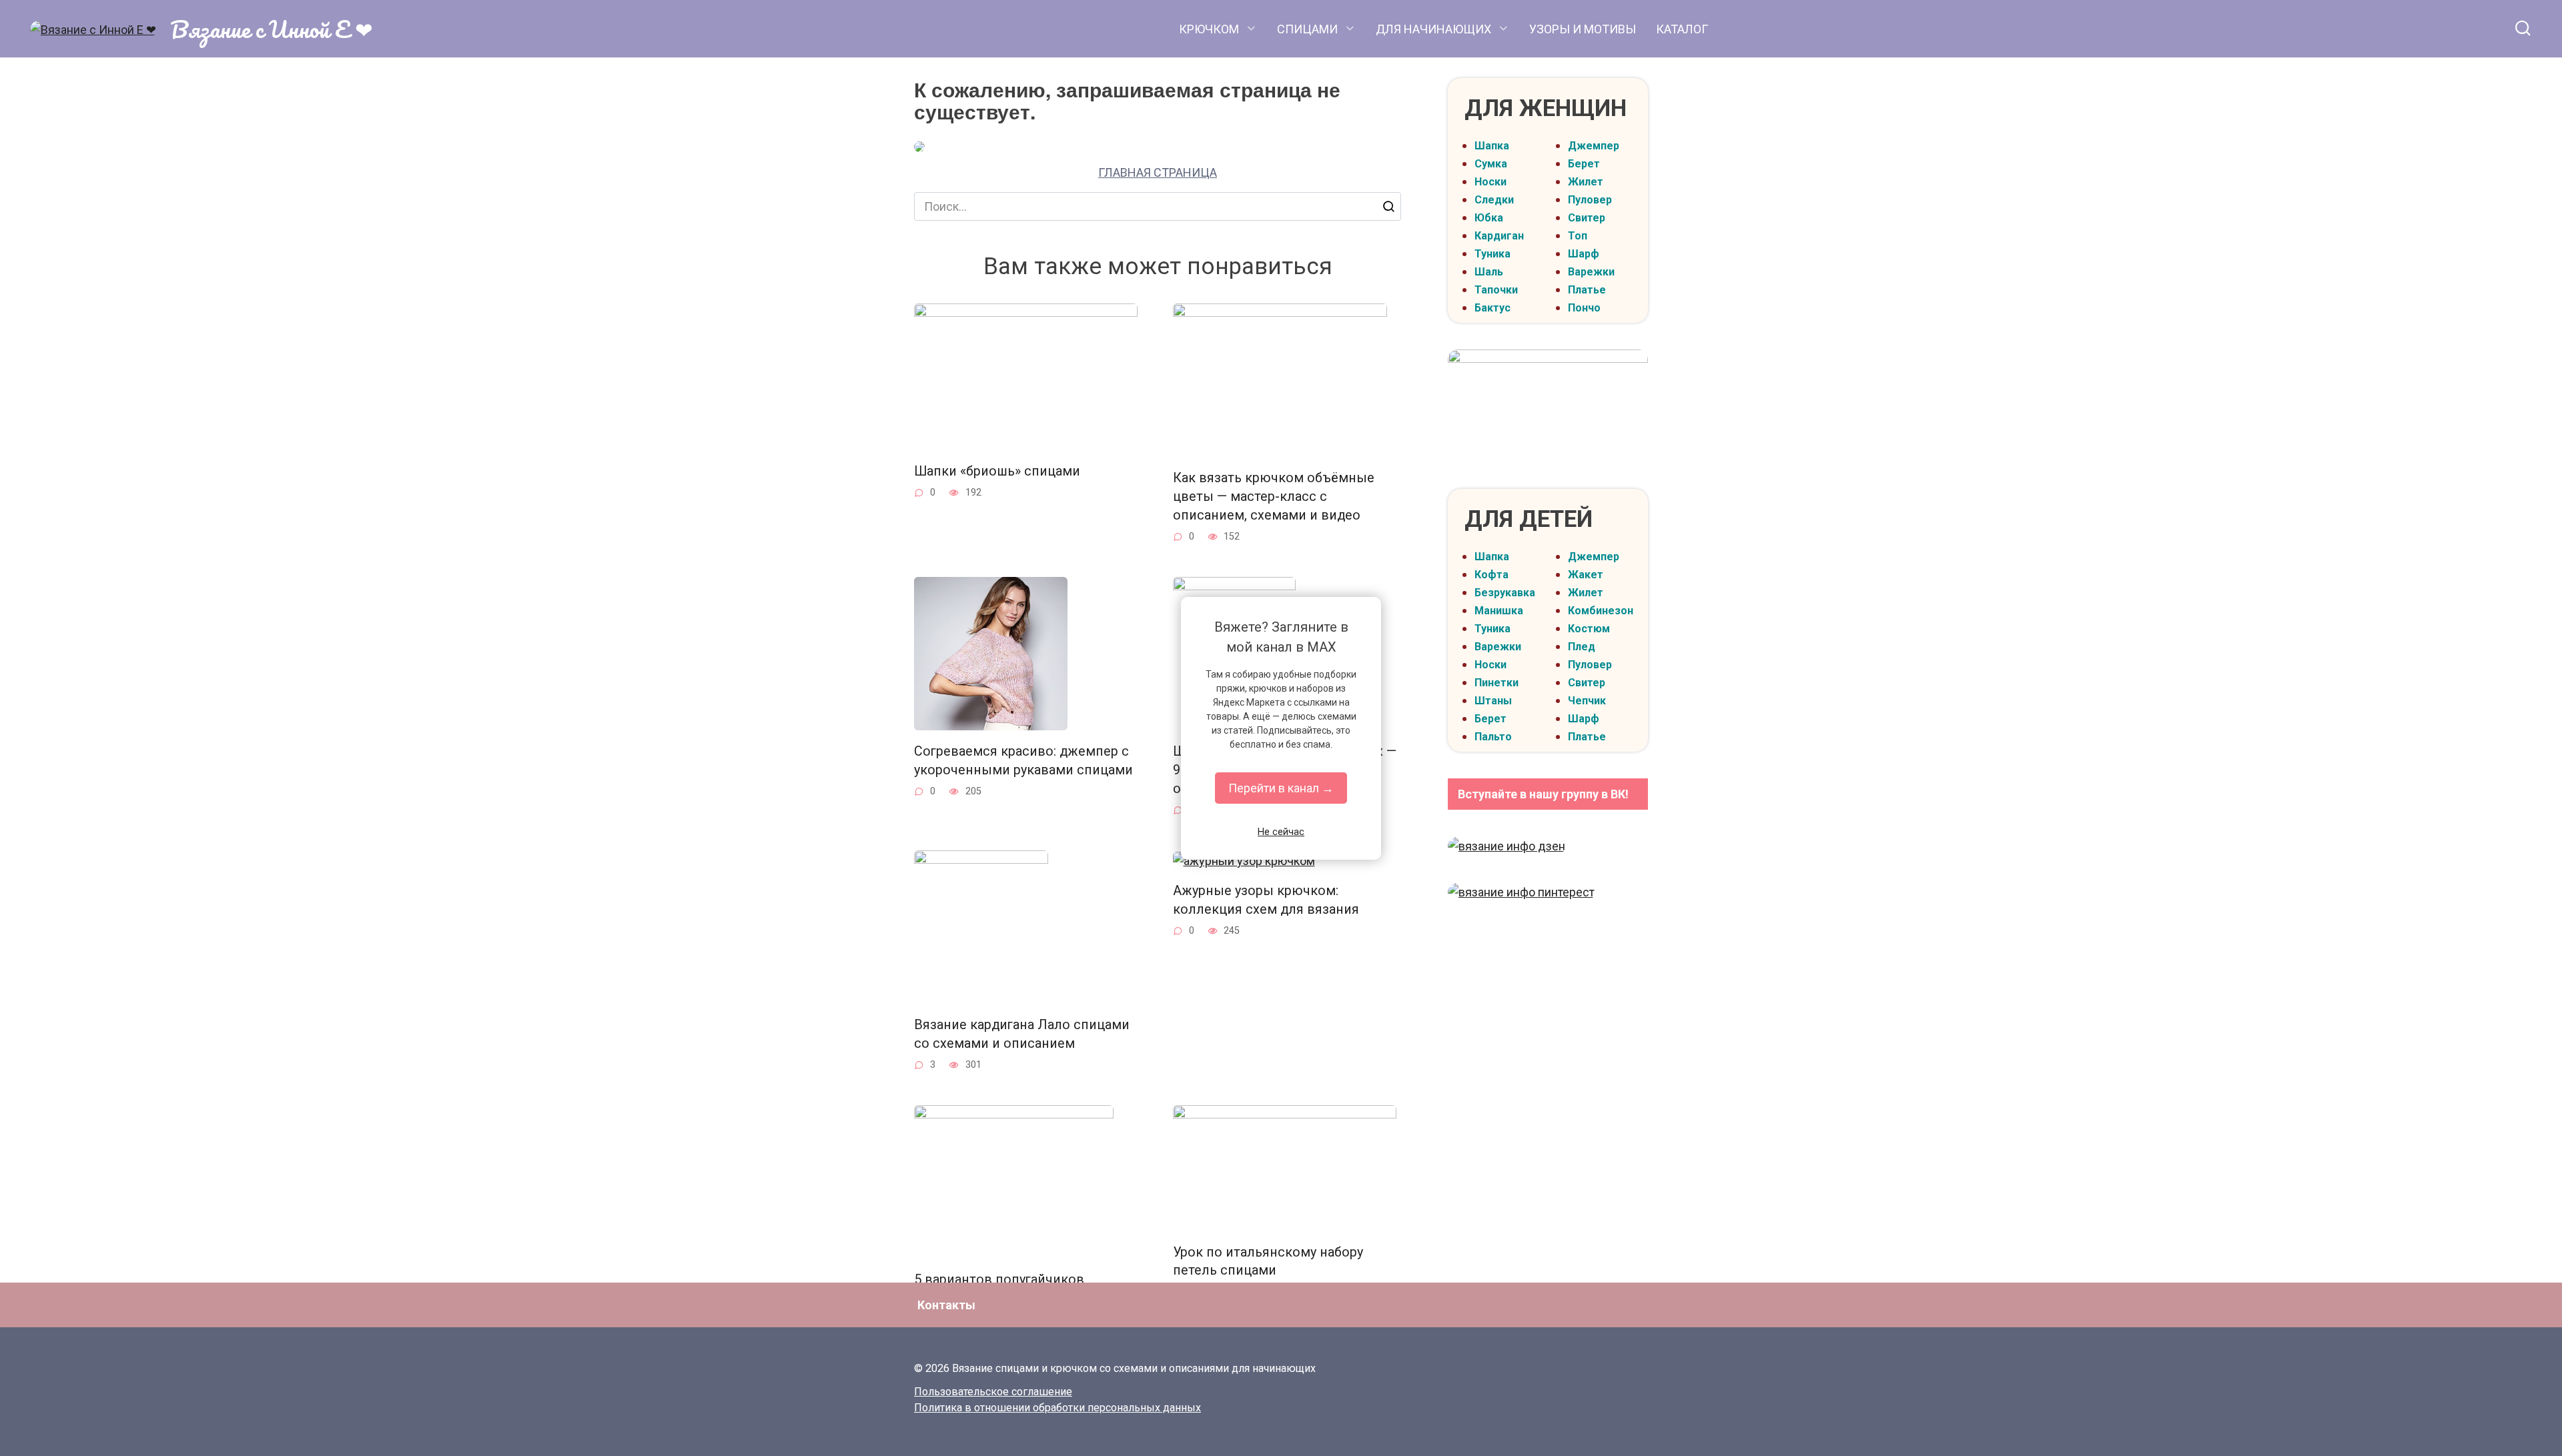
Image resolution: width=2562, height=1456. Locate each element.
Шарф (1584, 254)
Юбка (1489, 218)
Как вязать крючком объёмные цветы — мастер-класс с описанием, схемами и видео (1274, 496)
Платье (1587, 290)
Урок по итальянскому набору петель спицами (1268, 1262)
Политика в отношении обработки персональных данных (1057, 1408)
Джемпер (1594, 146)
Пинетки (1497, 683)
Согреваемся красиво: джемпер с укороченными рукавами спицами (1023, 761)
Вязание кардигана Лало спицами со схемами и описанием (1022, 1034)
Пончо (1584, 308)
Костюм (1589, 629)
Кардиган (1499, 236)
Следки (1494, 200)
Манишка (1499, 611)
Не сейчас (1281, 832)
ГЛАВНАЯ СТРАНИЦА (1158, 172)
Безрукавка (1505, 593)
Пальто (1493, 737)
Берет (1584, 164)
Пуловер (1590, 200)
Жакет (1586, 575)
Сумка (1491, 164)
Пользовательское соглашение (993, 1392)
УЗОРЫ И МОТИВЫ (1583, 29)
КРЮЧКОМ (1209, 29)
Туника (1492, 254)
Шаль (1489, 272)
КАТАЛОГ (1682, 29)
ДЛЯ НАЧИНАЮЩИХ (1433, 29)
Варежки (1591, 272)
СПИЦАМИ (1307, 29)
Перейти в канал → (1281, 788)
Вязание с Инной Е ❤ (272, 29)
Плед (1582, 647)
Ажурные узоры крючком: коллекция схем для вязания (1266, 900)
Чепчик (1587, 701)
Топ (1578, 236)
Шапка (1492, 146)
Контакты (946, 1305)
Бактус (1492, 308)
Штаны (1493, 701)
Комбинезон (1601, 611)
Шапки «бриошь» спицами (997, 471)
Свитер (1587, 218)
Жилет (1586, 182)
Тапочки (1496, 290)
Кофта (1491, 575)
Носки (1490, 182)
